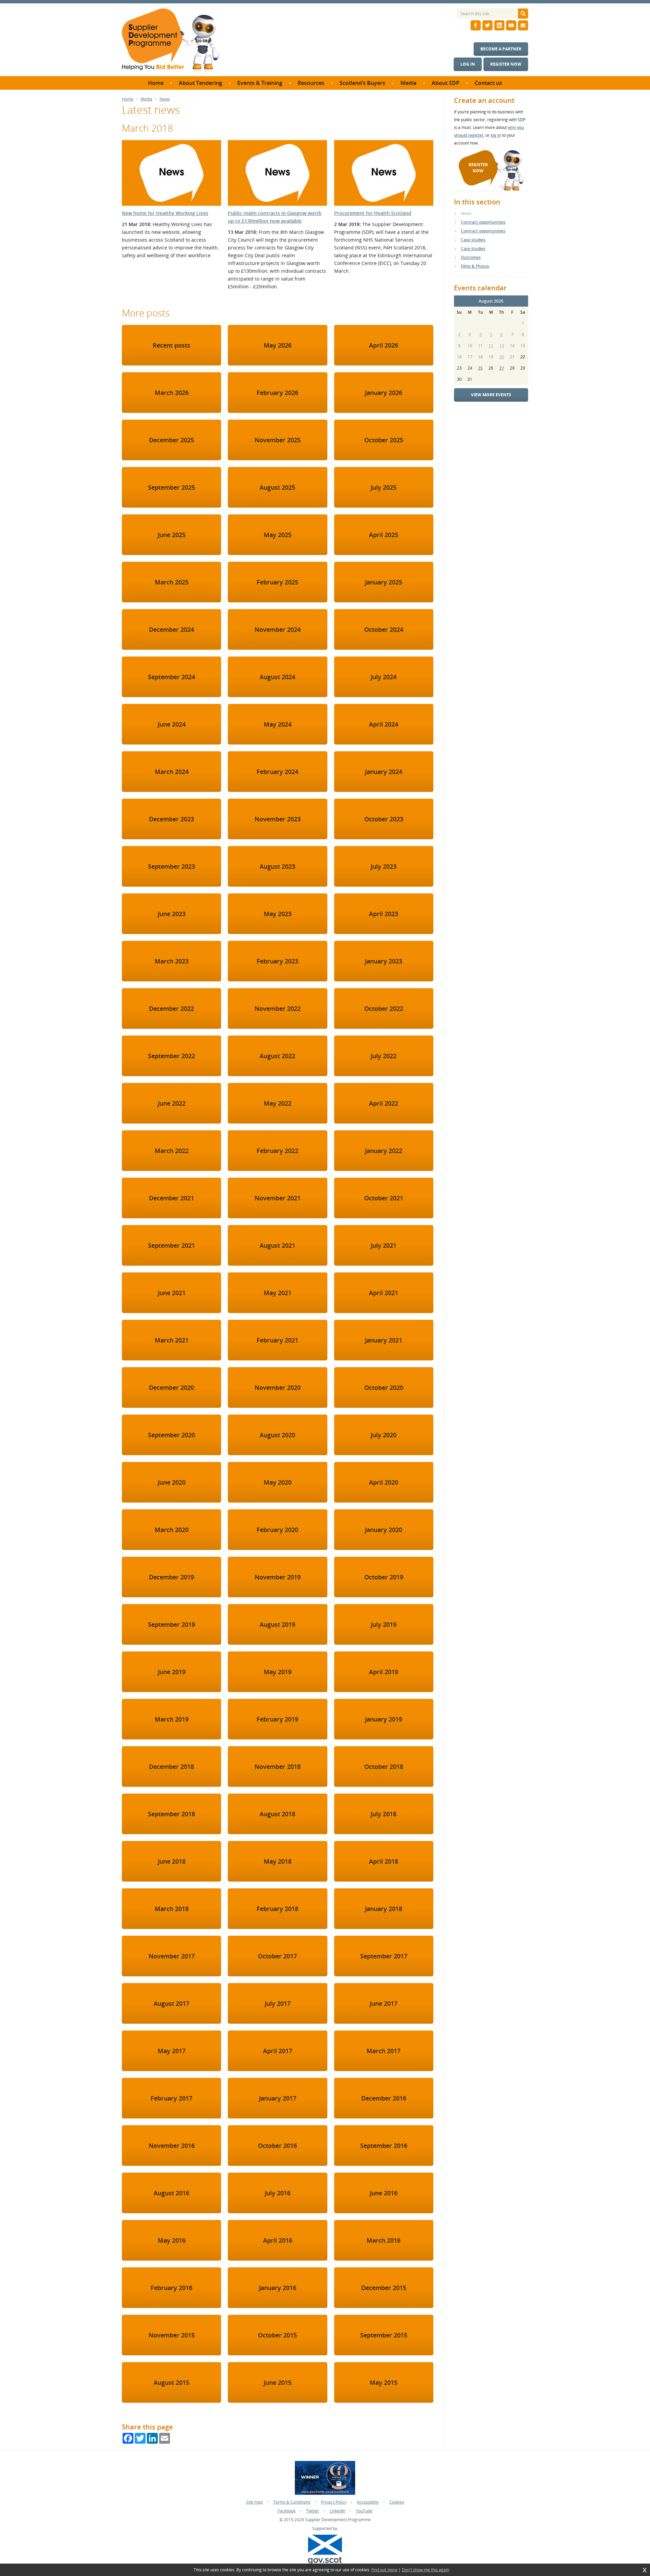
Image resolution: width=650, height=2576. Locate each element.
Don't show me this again (426, 2570)
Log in (468, 64)
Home (128, 99)
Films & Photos (475, 266)
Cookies (397, 2502)
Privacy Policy (334, 2502)
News (165, 99)
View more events (491, 395)
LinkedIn (338, 2511)
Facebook (287, 2511)
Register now (506, 64)
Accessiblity (368, 2502)
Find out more (384, 2570)
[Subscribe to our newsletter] (523, 25)
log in (496, 135)
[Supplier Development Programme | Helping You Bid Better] (170, 42)
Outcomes (471, 257)
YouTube (364, 2511)
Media (146, 99)
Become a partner (501, 49)
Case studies (473, 240)
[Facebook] (476, 25)
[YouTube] (511, 25)
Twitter (313, 2511)
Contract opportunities (483, 222)
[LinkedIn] (499, 25)
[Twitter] (487, 25)
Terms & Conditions (292, 2502)
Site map (254, 2502)
